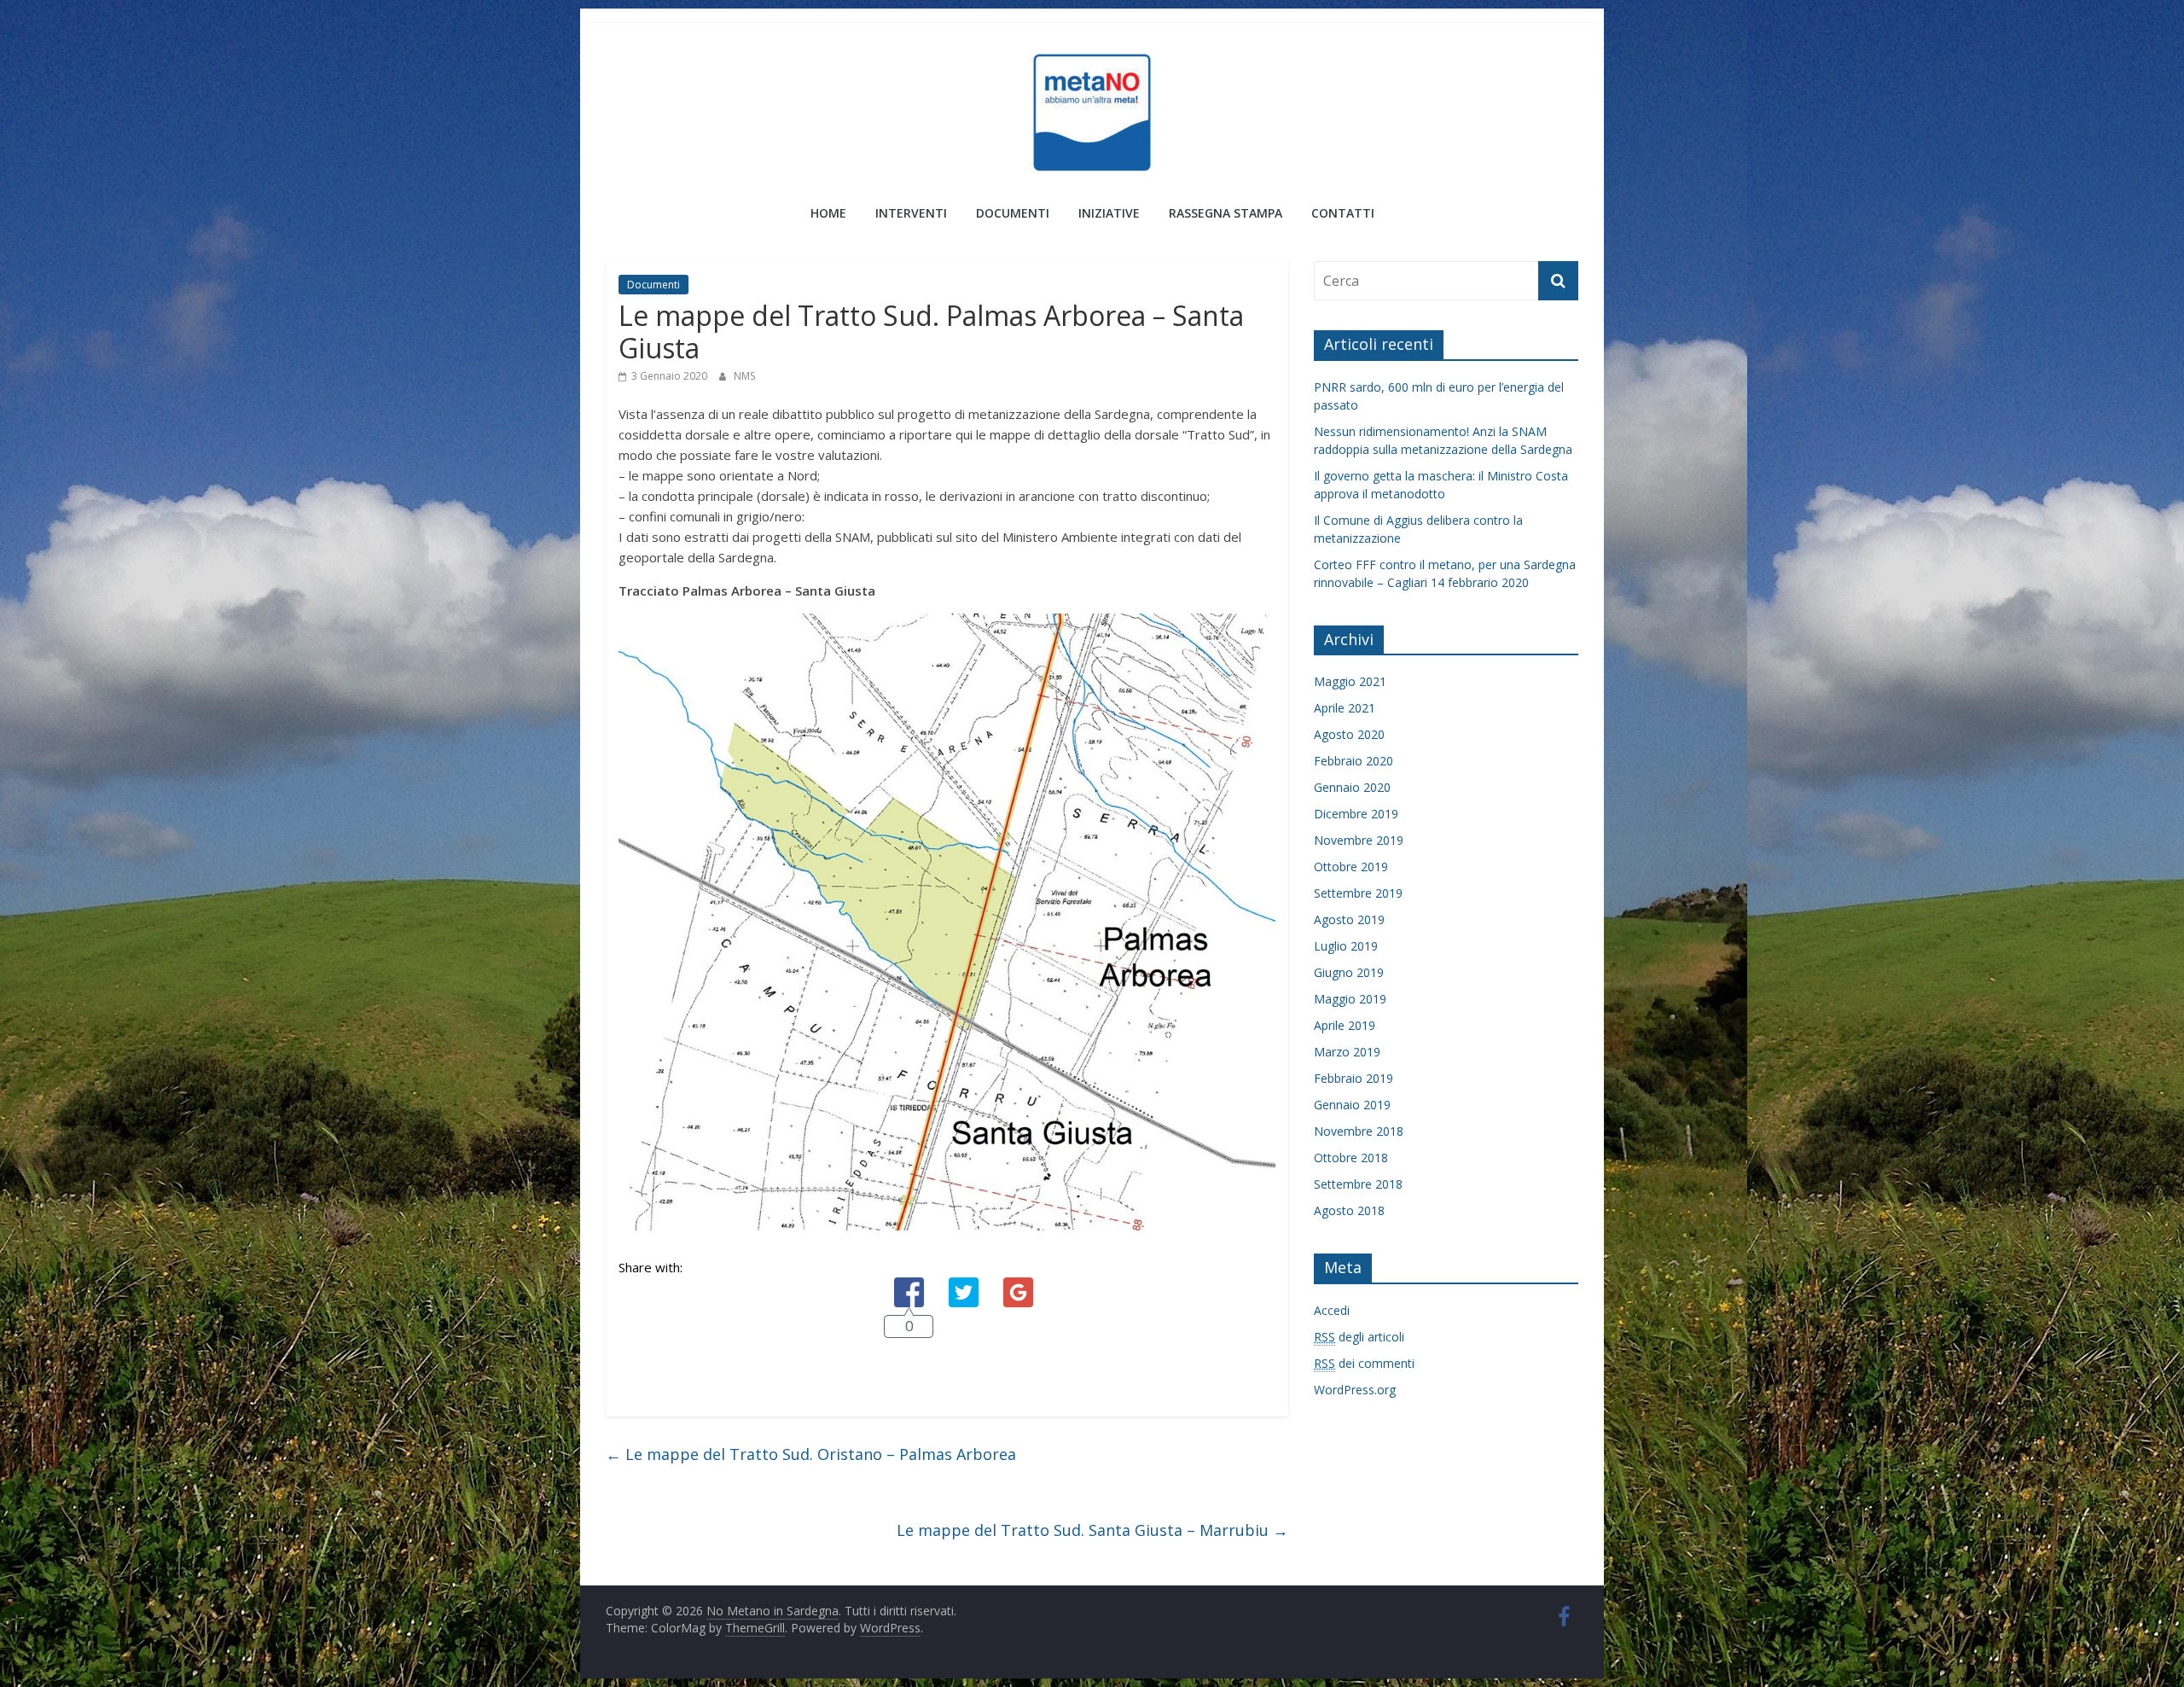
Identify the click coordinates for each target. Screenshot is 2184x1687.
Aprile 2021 (1345, 708)
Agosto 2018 (1349, 1210)
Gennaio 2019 (1352, 1105)
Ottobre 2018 (1351, 1158)
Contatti (1343, 213)
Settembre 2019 (1358, 893)
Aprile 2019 (1345, 1025)
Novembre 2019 (1359, 840)
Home (828, 213)
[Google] (1018, 1277)
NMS (744, 376)
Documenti (1013, 213)
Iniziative (1109, 213)
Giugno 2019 (1349, 972)
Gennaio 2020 (1352, 787)
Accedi (1332, 1310)
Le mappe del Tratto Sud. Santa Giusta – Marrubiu (1092, 1530)
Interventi (911, 213)
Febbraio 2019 (1353, 1078)
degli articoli (1359, 1337)
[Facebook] (909, 1277)
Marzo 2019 (1347, 1052)
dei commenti (1364, 1363)
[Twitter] (964, 1277)
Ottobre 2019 (1351, 867)
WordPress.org (1355, 1390)
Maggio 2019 (1350, 999)
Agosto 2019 (1349, 919)
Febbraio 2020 (1353, 761)
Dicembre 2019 (1356, 814)
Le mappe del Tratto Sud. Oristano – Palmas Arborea (811, 1454)
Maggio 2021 (1350, 681)
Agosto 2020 (1349, 734)
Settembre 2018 (1358, 1184)
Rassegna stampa (1226, 213)
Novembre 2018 (1359, 1131)
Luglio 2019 (1346, 946)
